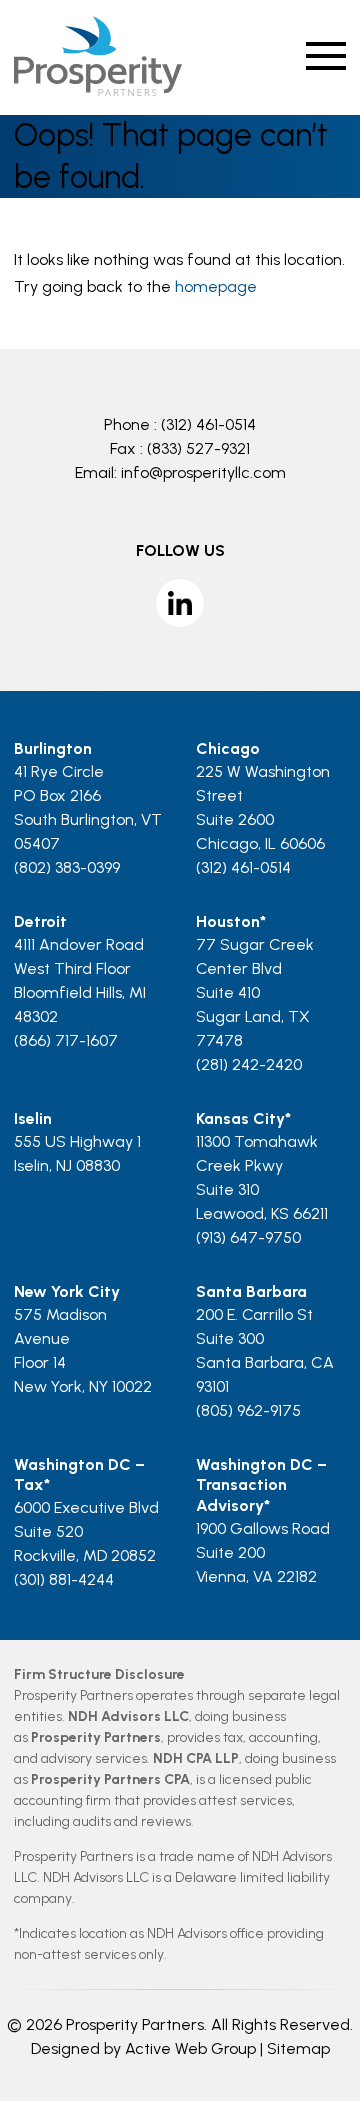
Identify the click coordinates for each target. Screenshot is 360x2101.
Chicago (228, 748)
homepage (216, 286)
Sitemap (298, 2048)
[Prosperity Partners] (97, 90)
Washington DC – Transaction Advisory (261, 1485)
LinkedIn (180, 603)
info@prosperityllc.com (203, 472)
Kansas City (240, 1118)
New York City (67, 1291)
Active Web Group (190, 2048)
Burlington (53, 748)
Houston (228, 921)
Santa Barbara (251, 1291)
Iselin (33, 1118)
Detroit (40, 921)
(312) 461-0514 (208, 424)
